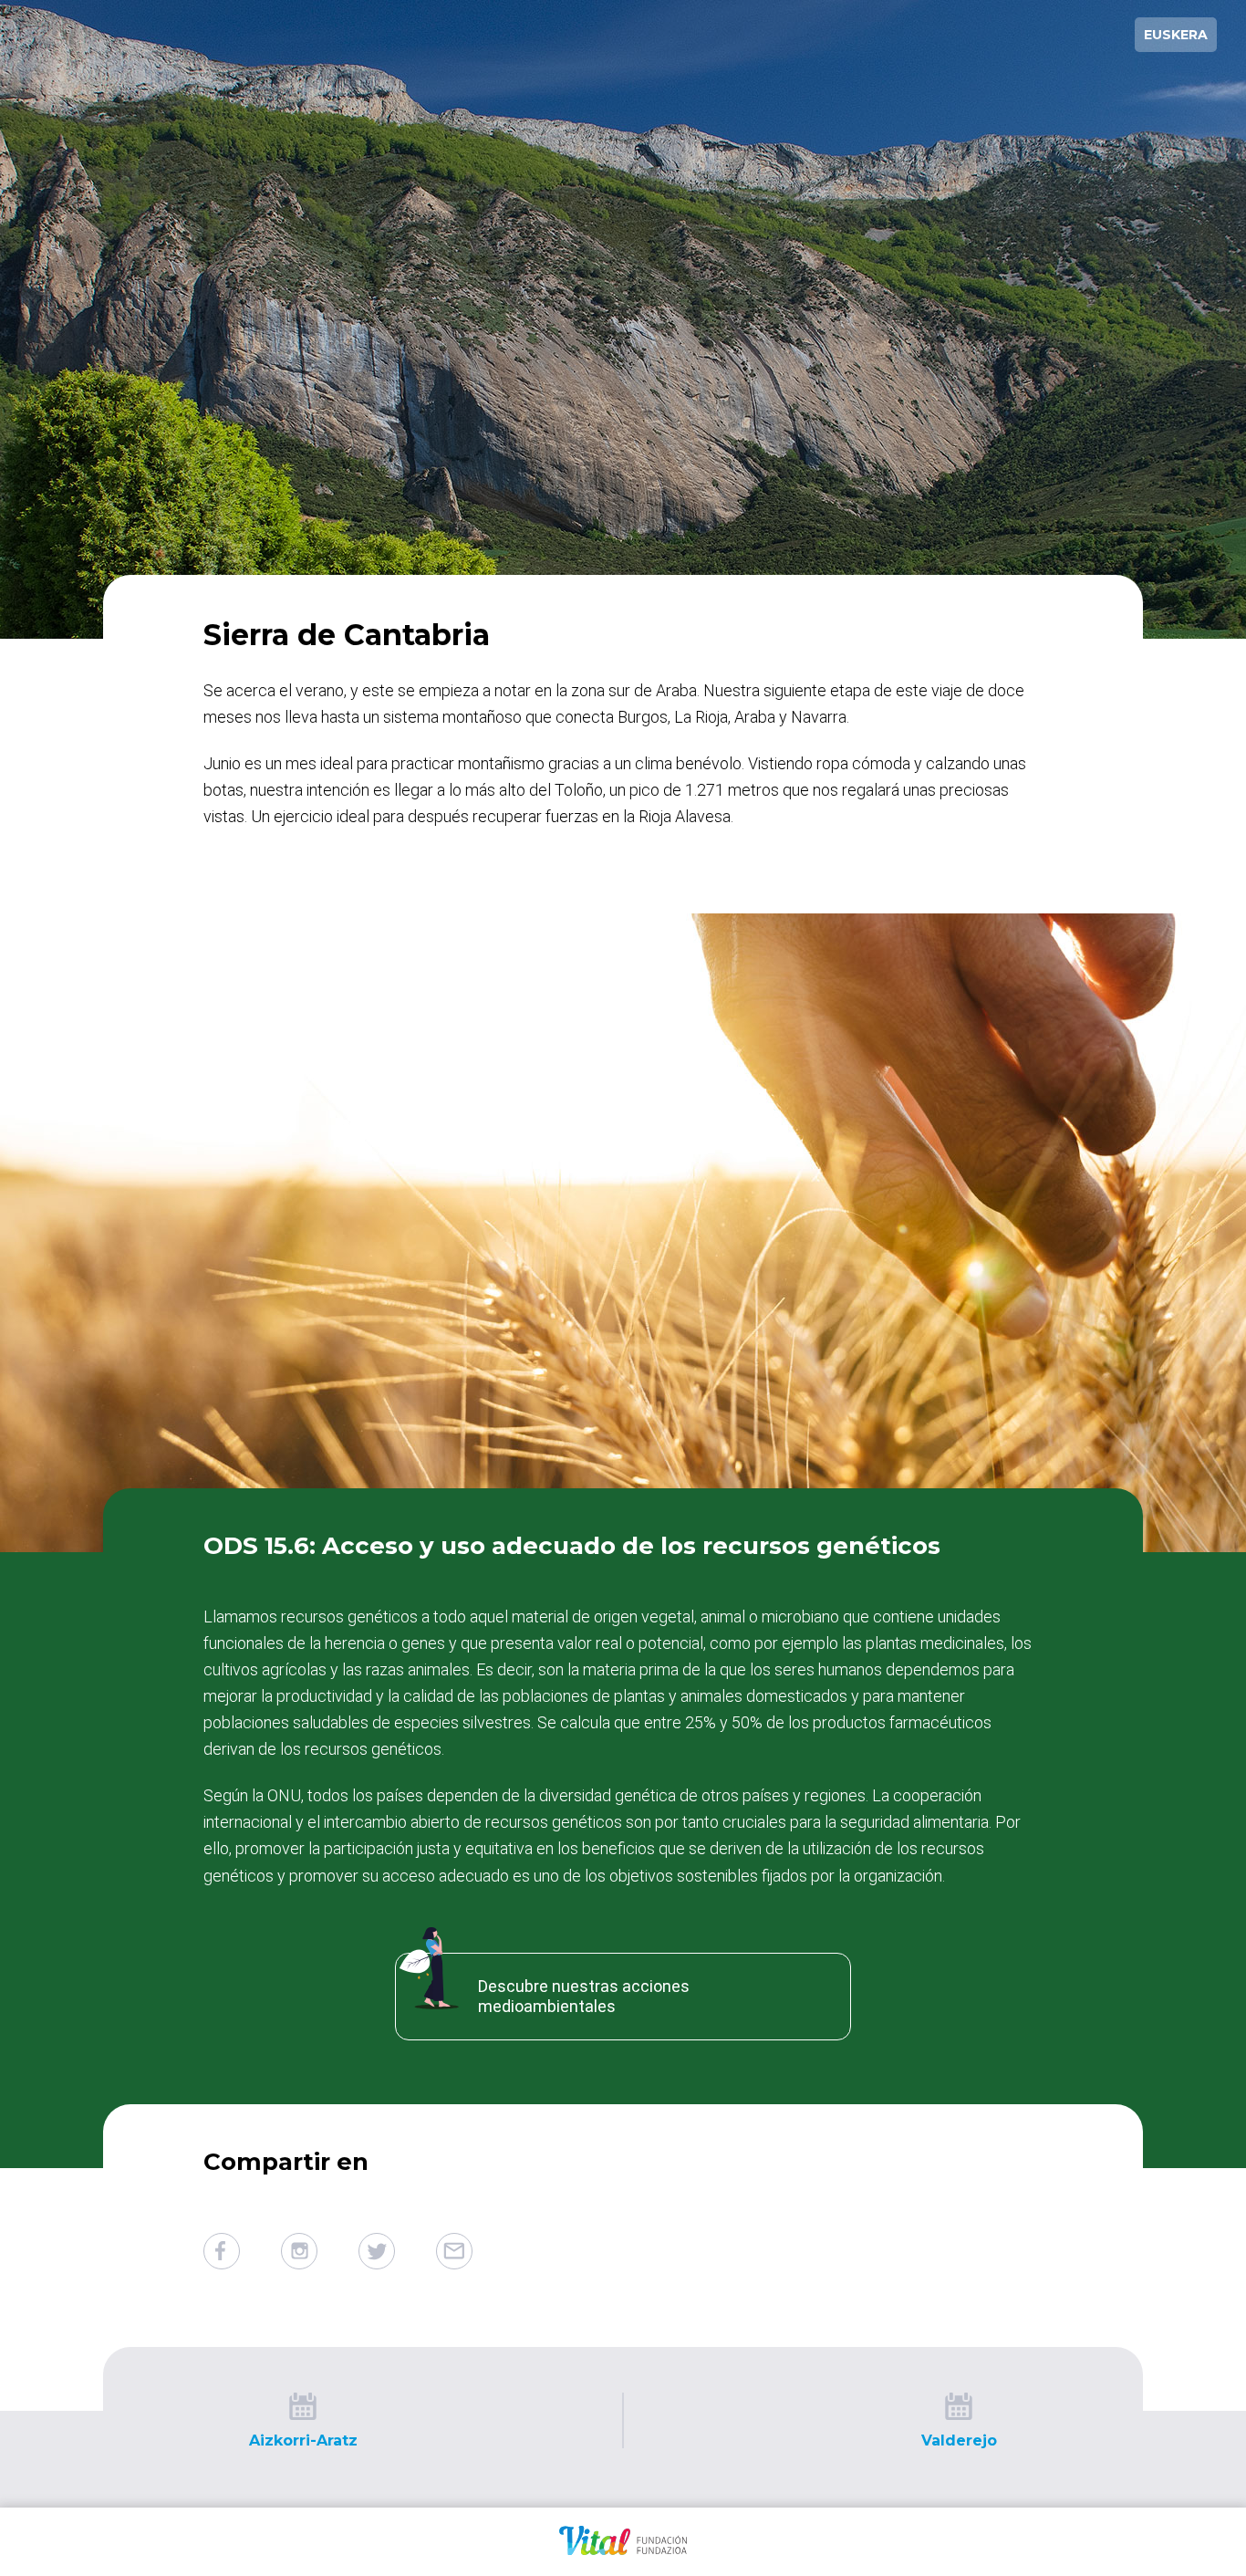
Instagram (299, 2251)
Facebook (222, 2251)
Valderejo (959, 2440)
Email (454, 2251)
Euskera (1176, 35)
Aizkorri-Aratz (303, 2440)
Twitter (377, 2251)
